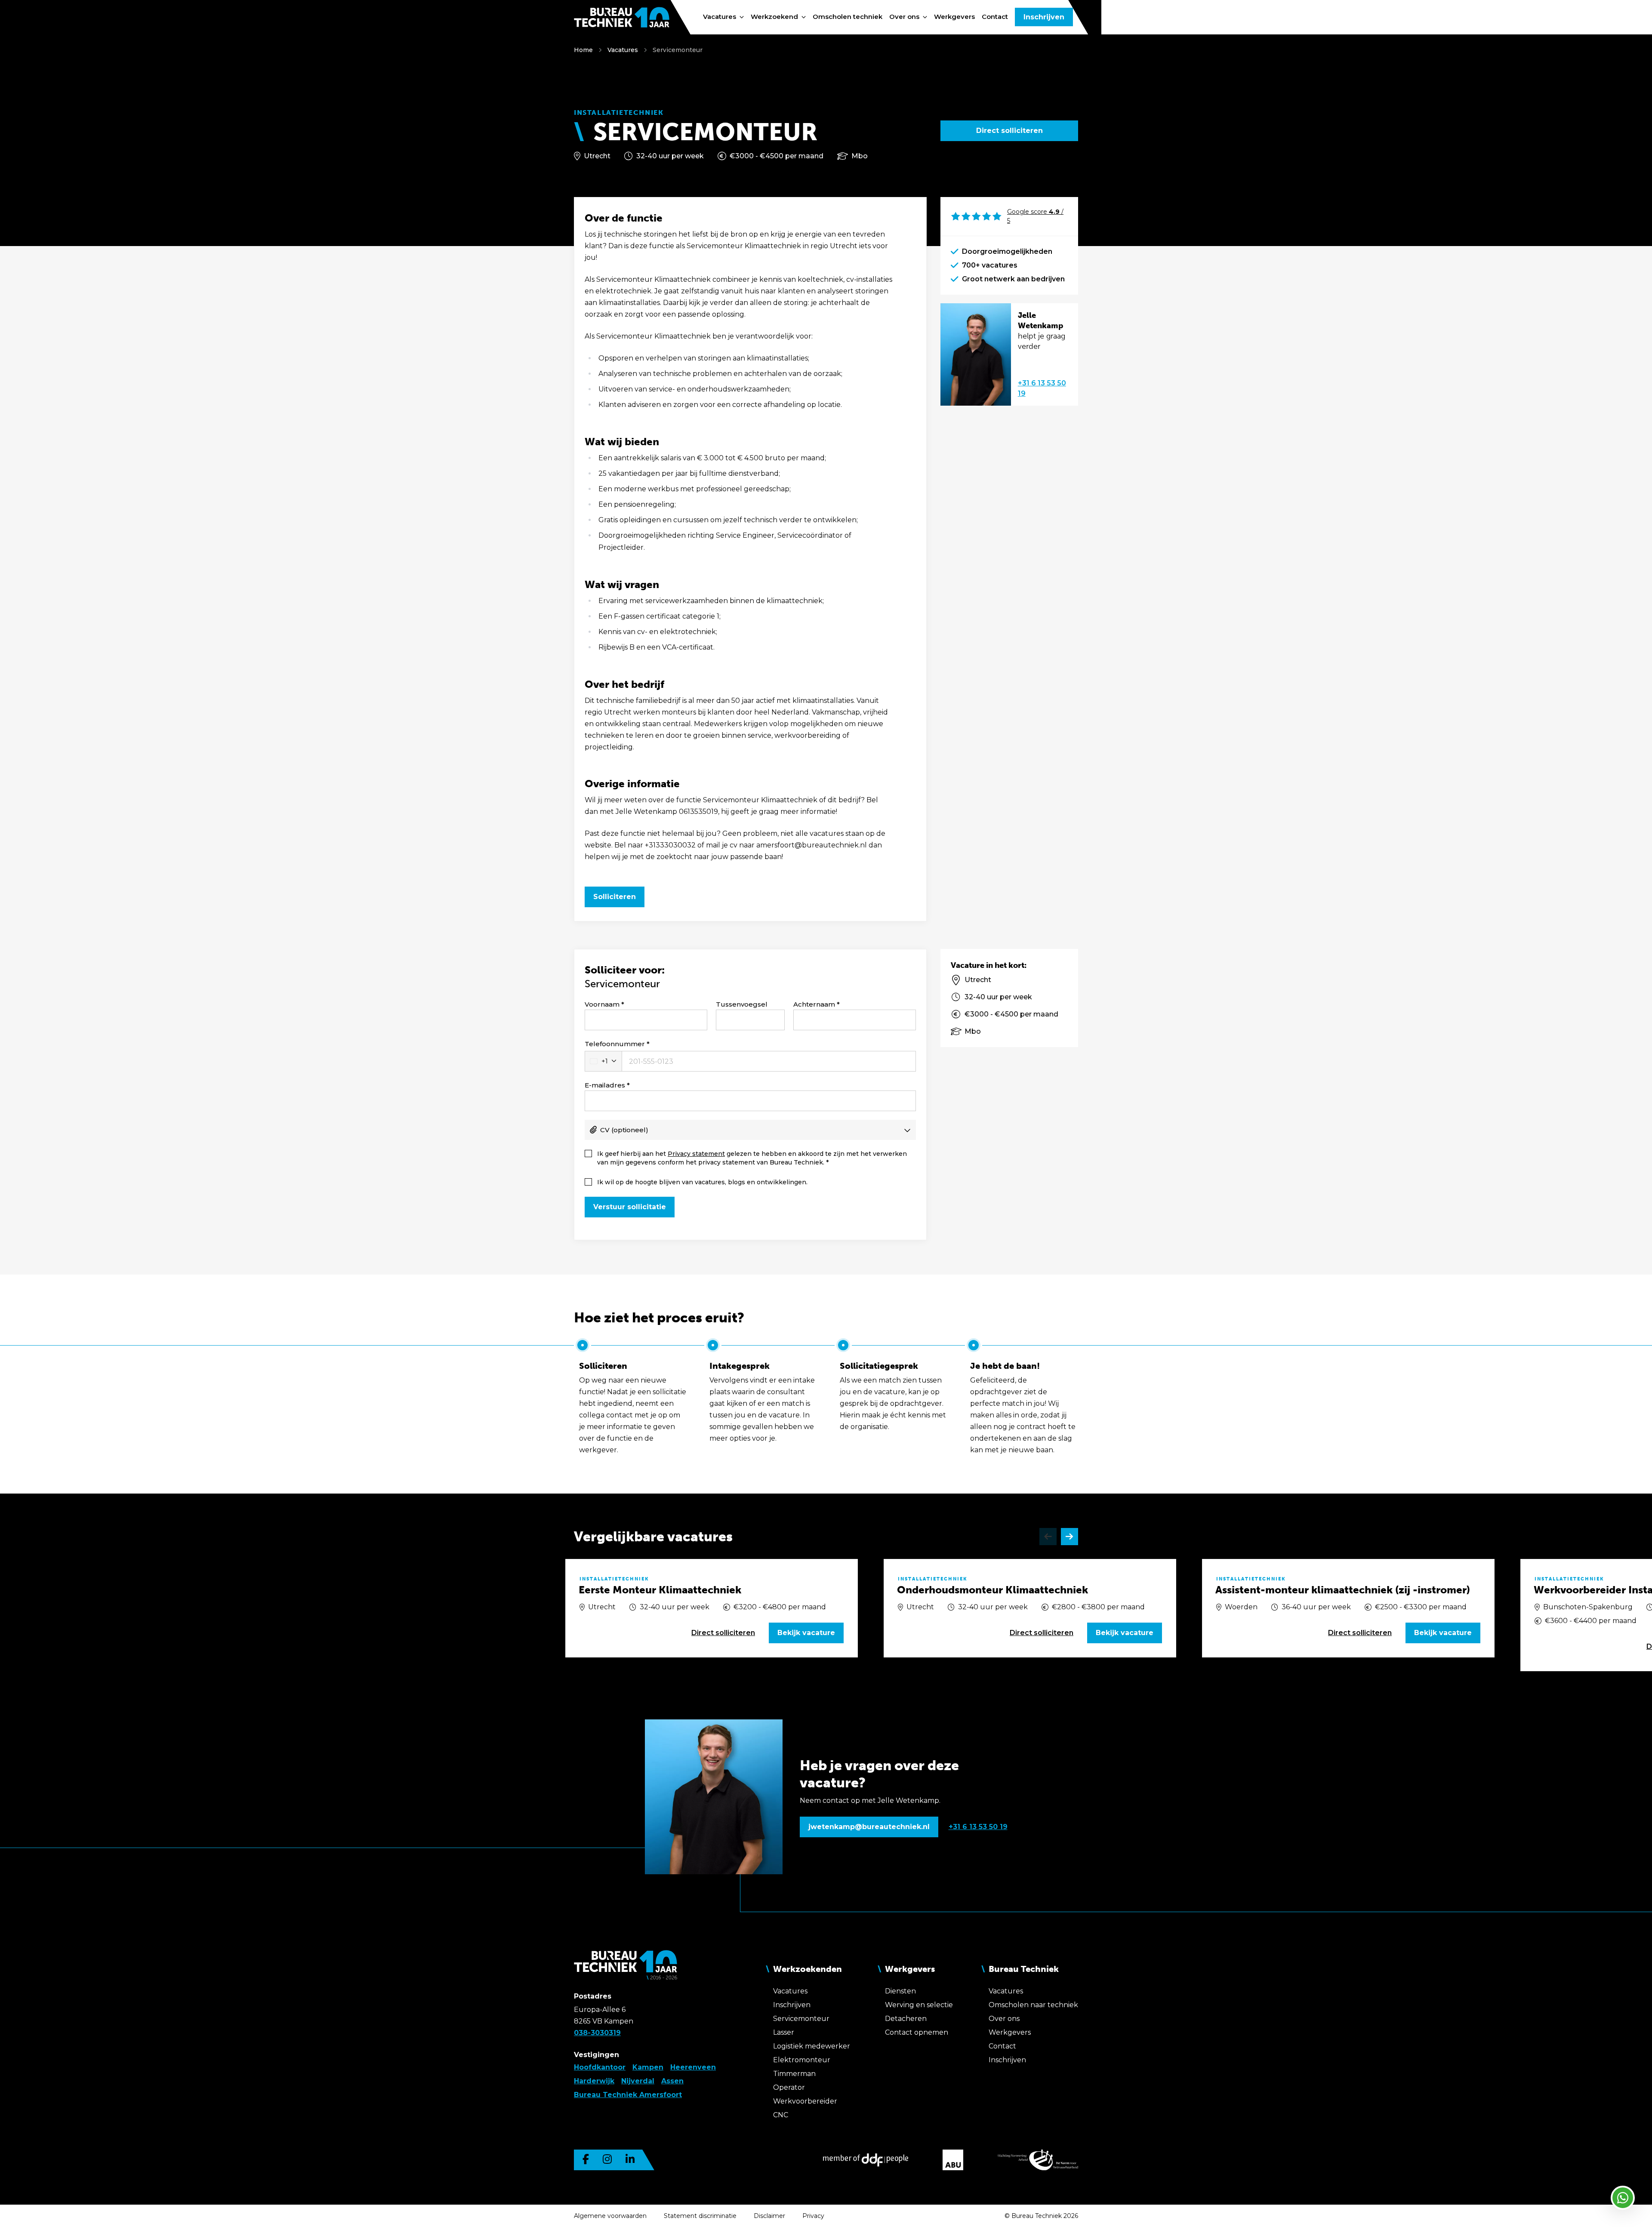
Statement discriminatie (700, 2216)
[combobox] (603, 1061)
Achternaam (814, 1004)
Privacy (813, 2216)
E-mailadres (605, 1085)
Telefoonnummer (615, 1044)
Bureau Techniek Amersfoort (628, 2095)
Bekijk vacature (806, 1633)
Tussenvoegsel (742, 1004)
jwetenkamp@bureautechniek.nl (869, 1827)
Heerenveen (693, 2067)
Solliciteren (615, 897)
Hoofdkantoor (600, 2067)
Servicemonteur (678, 50)
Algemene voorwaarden (610, 2216)
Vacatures (623, 50)
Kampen (648, 2067)
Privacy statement (696, 1154)
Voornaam (602, 1004)
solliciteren (723, 1633)
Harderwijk (594, 2081)
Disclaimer (769, 2216)
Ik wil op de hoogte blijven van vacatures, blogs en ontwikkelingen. (702, 1182)
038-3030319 (597, 2033)
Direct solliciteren (1009, 131)
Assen (672, 2081)
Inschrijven (1044, 17)
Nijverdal (638, 2081)
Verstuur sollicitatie (630, 1207)
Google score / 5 (1035, 216)
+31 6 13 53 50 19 (1042, 388)
